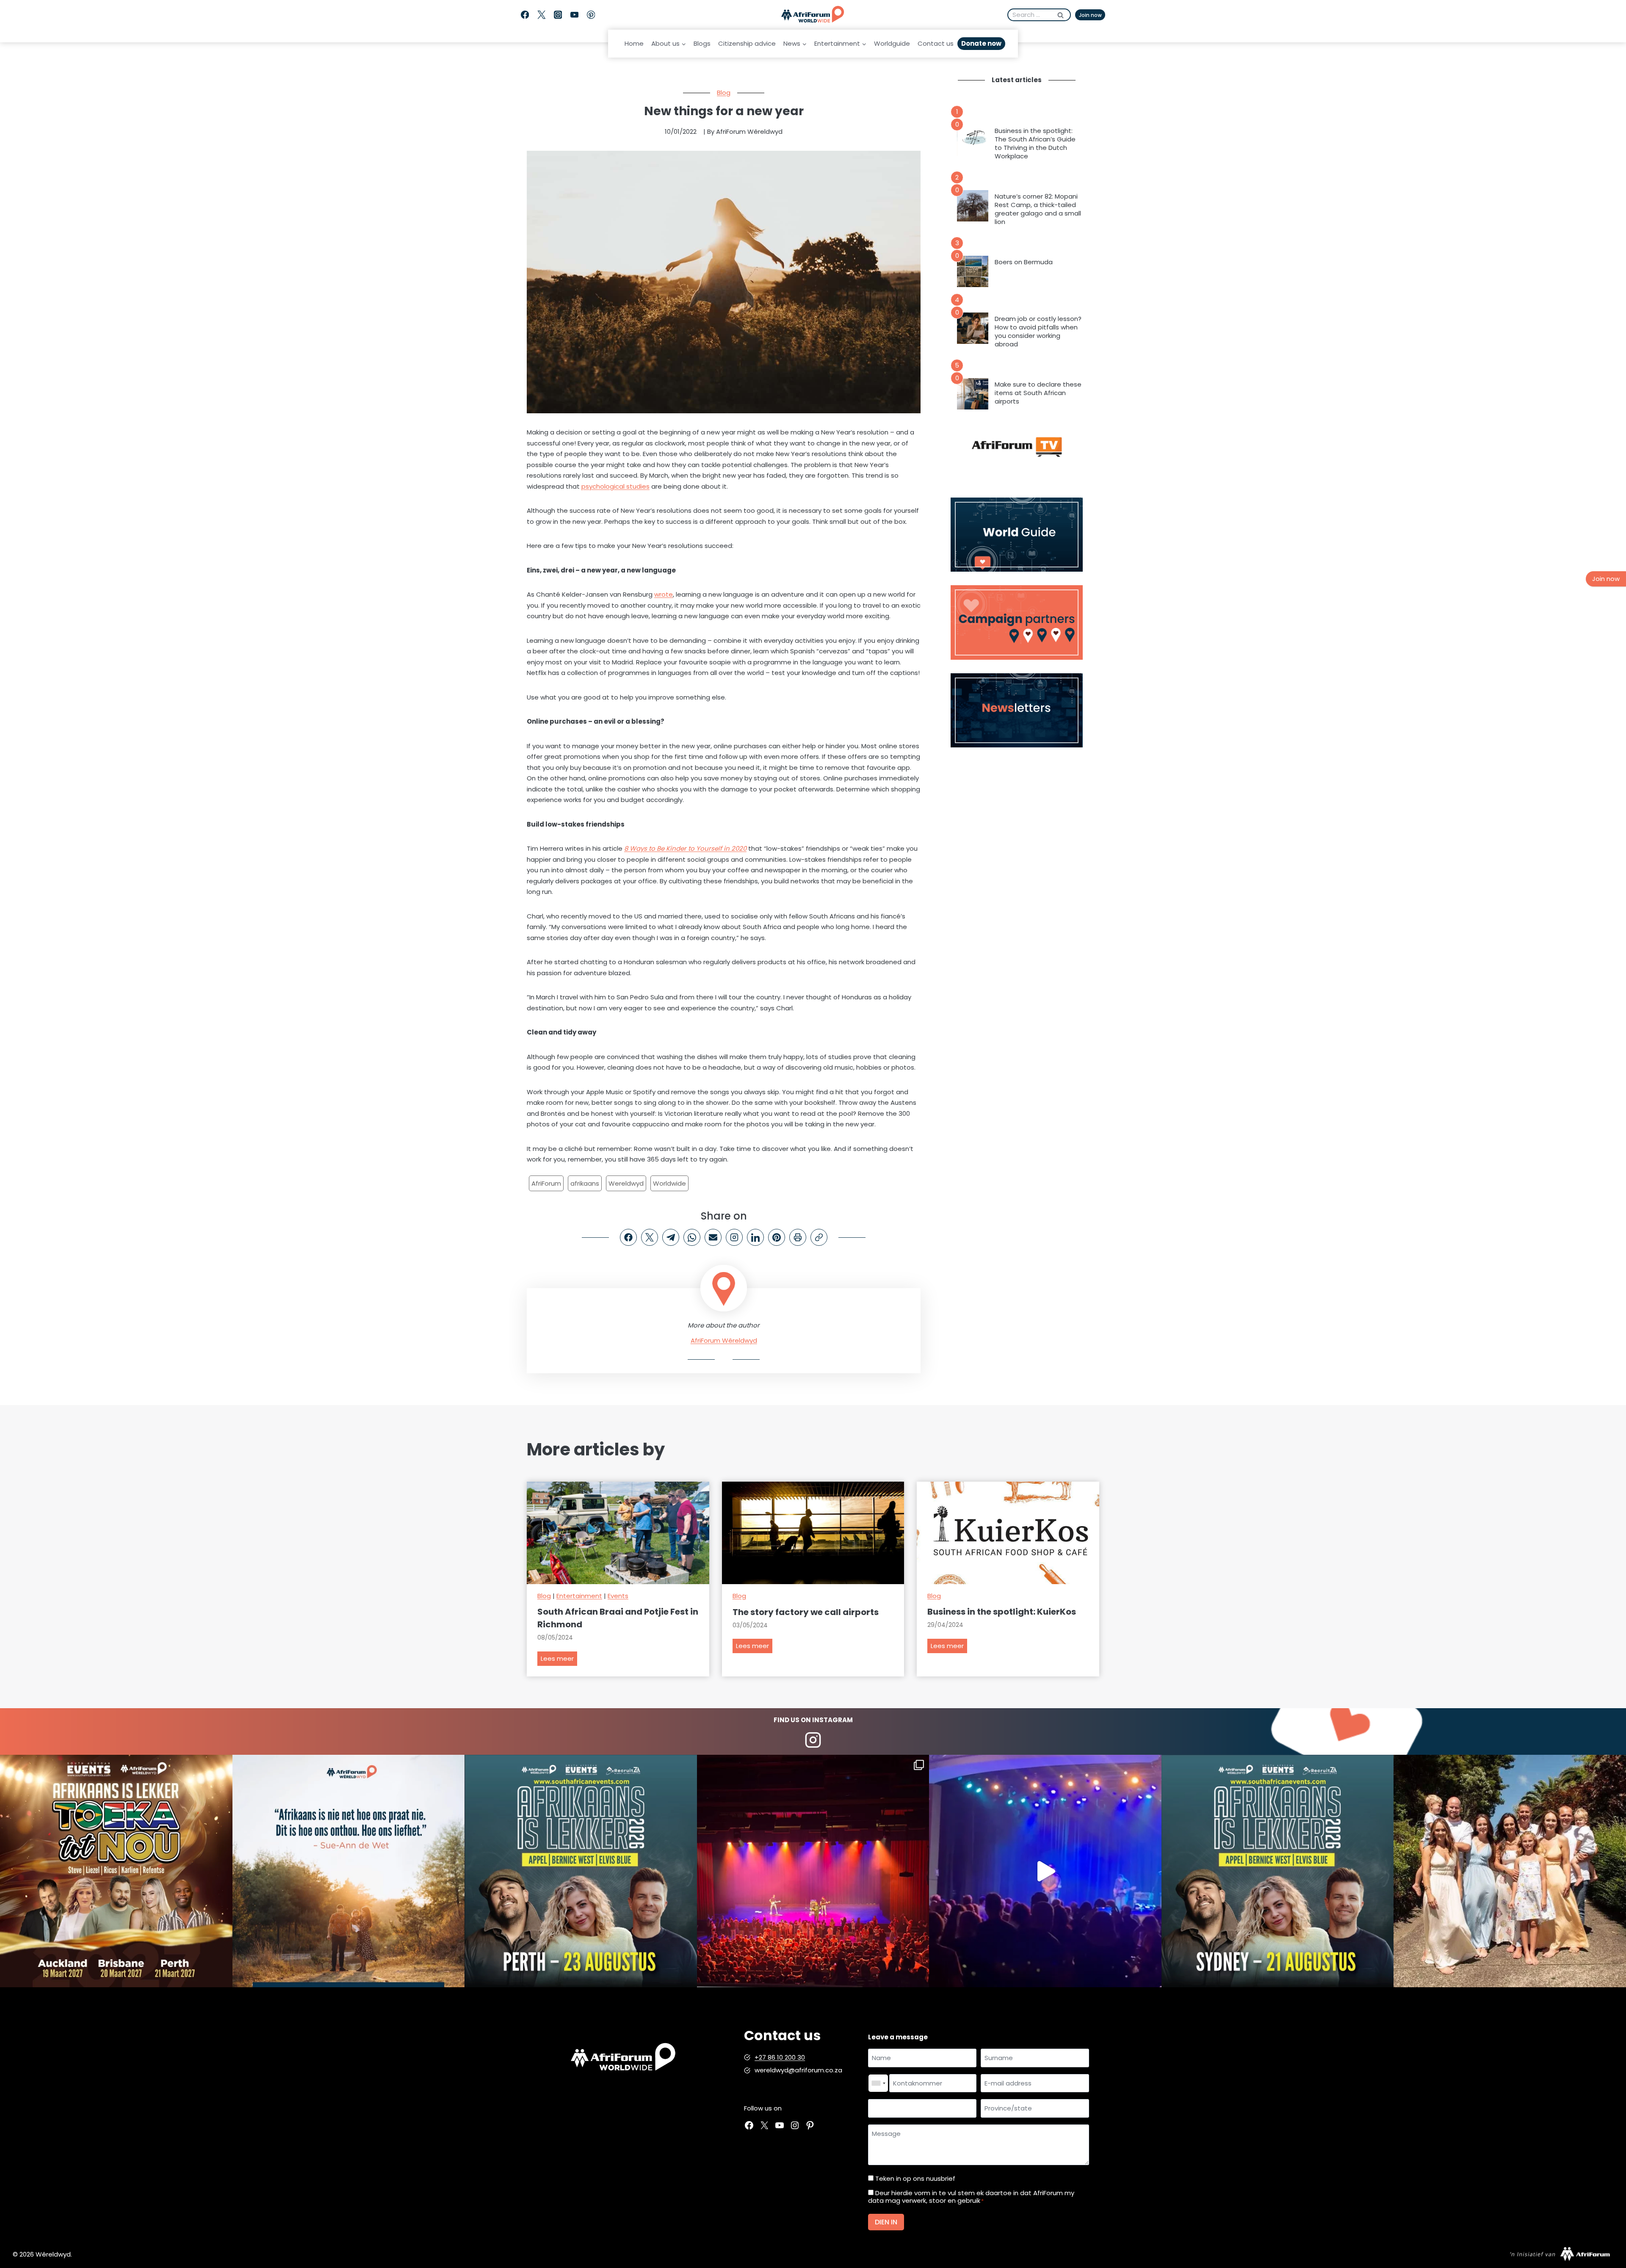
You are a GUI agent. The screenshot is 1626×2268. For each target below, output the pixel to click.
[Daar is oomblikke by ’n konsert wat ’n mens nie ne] (1045, 1871)
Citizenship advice (747, 43)
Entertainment (579, 1596)
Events (618, 1596)
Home (634, 43)
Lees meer (559, 1660)
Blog (724, 93)
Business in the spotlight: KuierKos (1002, 1612)
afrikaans (585, 1183)
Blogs (702, 43)
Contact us (936, 43)
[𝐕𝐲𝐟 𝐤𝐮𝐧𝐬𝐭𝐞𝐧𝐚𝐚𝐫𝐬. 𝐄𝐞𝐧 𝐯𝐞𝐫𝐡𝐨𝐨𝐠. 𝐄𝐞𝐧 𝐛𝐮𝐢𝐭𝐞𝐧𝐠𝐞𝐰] (116, 1871)
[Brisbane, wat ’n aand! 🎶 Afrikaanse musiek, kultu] (813, 1871)
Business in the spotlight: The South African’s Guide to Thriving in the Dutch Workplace (1035, 144)
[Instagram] (558, 15)
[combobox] (878, 2083)
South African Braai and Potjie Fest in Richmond (618, 1618)
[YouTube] (574, 15)
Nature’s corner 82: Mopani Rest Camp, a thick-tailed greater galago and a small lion (1038, 209)
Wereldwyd (626, 1183)
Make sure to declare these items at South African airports (1038, 393)
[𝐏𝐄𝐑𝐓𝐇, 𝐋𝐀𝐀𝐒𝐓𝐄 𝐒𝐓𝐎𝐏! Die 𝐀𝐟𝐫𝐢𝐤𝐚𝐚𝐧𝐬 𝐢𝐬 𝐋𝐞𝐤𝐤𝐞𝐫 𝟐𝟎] (581, 1871)
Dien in (886, 2222)
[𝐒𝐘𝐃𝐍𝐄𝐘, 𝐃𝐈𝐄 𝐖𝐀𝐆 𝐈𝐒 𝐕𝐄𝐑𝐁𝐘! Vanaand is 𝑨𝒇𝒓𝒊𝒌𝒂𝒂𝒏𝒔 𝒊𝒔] (1278, 1871)
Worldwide (669, 1183)
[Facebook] (525, 15)
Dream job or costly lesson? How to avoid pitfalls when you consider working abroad (1038, 332)
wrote (664, 594)
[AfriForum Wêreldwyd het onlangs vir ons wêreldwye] (1510, 1871)
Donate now (981, 43)
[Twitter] (541, 15)
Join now (1090, 15)
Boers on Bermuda (1024, 262)
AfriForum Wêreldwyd (724, 1340)
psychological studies (615, 486)
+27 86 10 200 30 (780, 2057)
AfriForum (546, 1183)
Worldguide (892, 43)
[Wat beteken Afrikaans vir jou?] (349, 1871)
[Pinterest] (591, 15)
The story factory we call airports (806, 1612)
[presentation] (973, 140)
